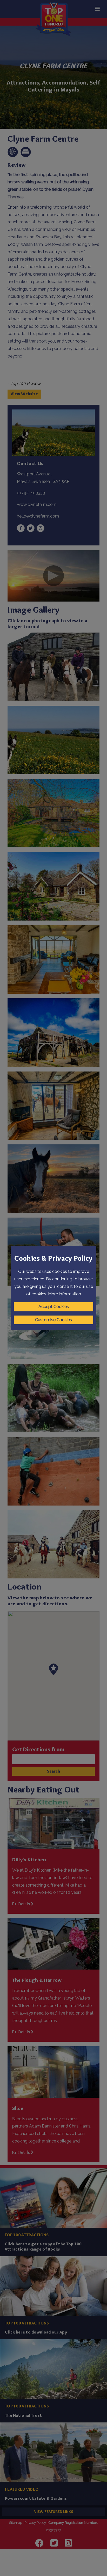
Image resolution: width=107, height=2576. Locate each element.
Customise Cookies (53, 1320)
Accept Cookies (54, 1307)
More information (65, 1294)
